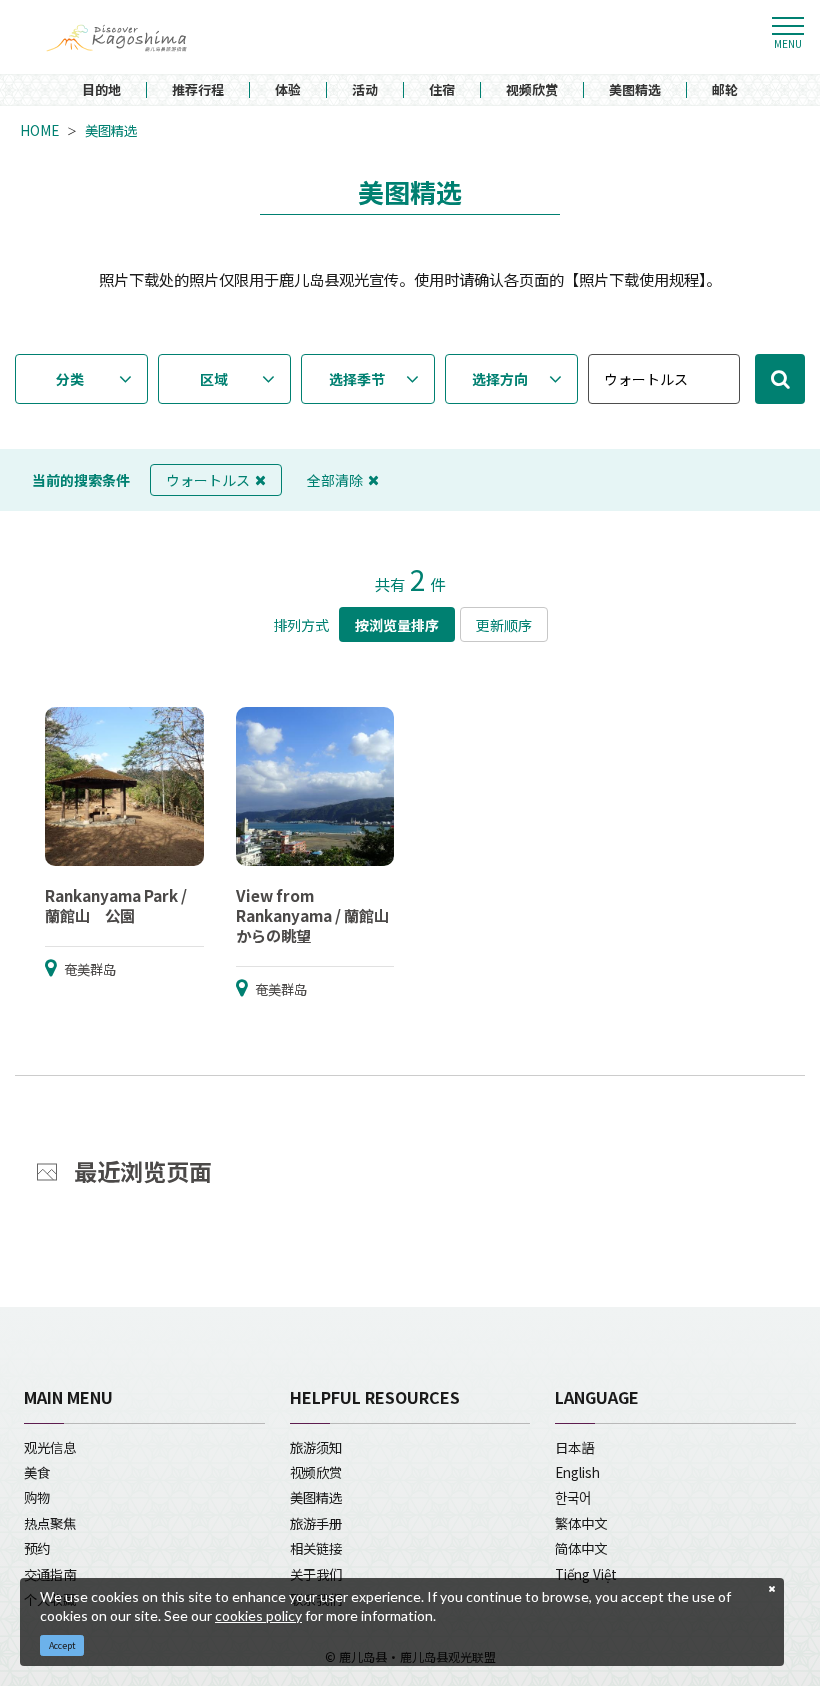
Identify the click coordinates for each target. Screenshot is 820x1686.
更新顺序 (504, 625)
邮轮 (725, 90)
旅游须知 (316, 1447)
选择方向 (500, 379)
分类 (70, 379)
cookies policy (258, 1615)
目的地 (101, 90)
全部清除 (335, 480)
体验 (288, 90)
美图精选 (635, 90)
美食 (37, 1472)
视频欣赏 (532, 90)
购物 (37, 1497)
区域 (214, 379)
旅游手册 (316, 1523)
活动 (365, 90)
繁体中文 (581, 1523)
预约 (37, 1548)
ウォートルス (208, 480)
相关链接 (316, 1548)
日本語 (574, 1447)
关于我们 (316, 1574)
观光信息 (50, 1447)
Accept (62, 1645)
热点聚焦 (50, 1523)
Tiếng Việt (586, 1574)
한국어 (573, 1497)
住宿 (442, 90)
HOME (39, 130)
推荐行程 (198, 90)
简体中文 (581, 1548)
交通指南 (50, 1574)
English (577, 1472)
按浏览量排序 (397, 625)
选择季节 (357, 379)
